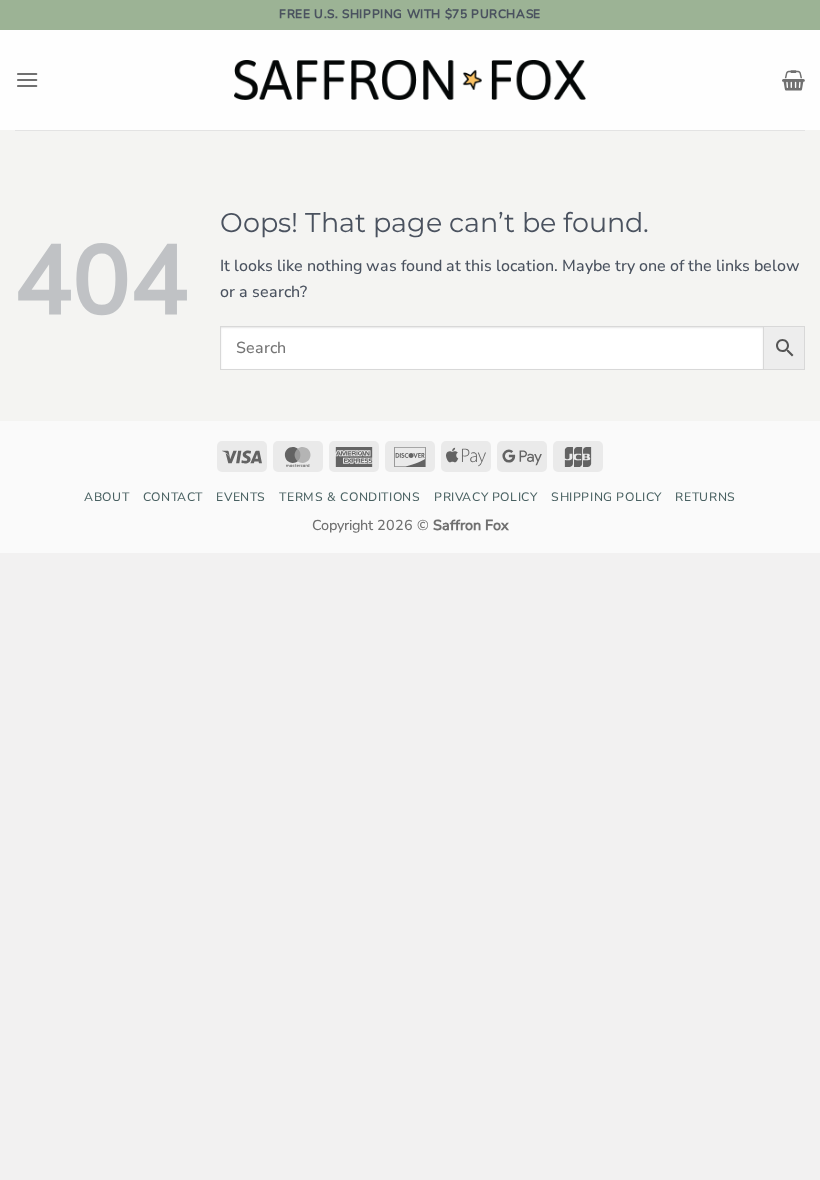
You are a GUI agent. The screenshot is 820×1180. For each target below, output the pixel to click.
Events (241, 497)
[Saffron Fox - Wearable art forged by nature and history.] (410, 79)
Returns (705, 497)
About (106, 497)
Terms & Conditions (349, 497)
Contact (173, 497)
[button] (27, 79)
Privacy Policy (486, 497)
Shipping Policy (606, 497)
